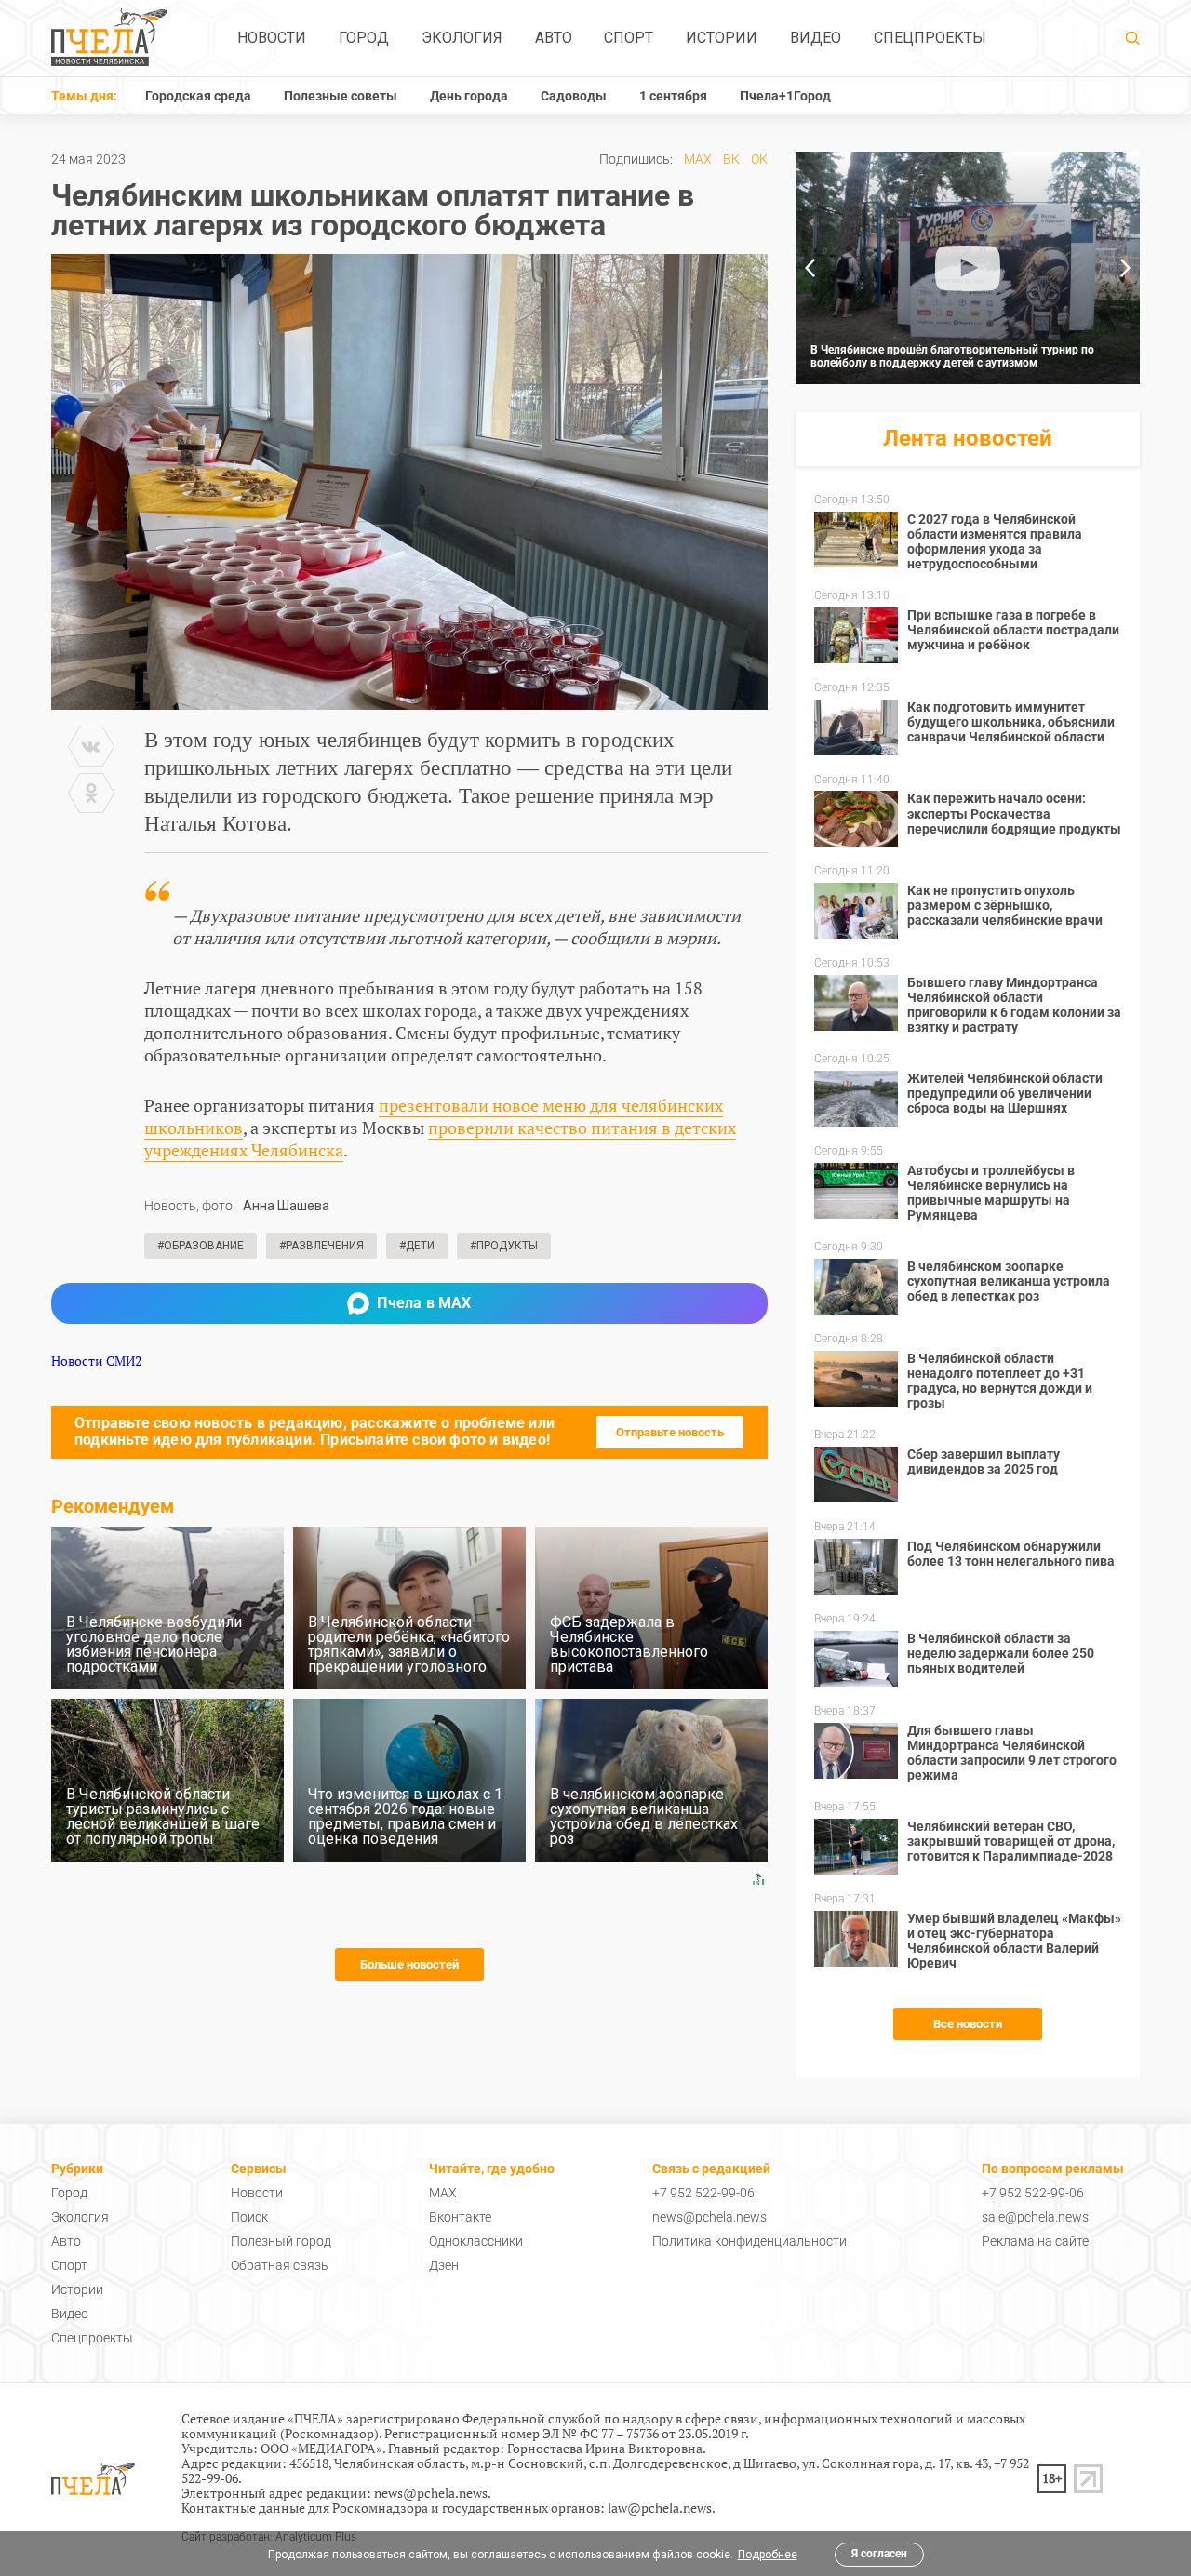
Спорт (629, 38)
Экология (462, 38)
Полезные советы (341, 96)
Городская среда (198, 96)
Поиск (249, 2217)
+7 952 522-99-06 (703, 2193)
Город (364, 38)
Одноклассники (476, 2241)
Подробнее (768, 2555)
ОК (759, 159)
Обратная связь (280, 2265)
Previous (810, 268)
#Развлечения (321, 1246)
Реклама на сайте (1035, 2241)
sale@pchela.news (1035, 2217)
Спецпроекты (930, 38)
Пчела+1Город (785, 96)
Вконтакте (460, 2217)
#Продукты (504, 1246)
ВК (731, 159)
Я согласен (879, 2554)
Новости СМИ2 (96, 1361)
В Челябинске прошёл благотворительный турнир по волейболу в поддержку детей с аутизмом (952, 356)
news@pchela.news (709, 2217)
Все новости (968, 2024)
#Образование (201, 1246)
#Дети (417, 1246)
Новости (272, 38)
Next (1126, 268)
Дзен (444, 2265)
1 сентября (673, 96)
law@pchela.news (660, 2508)
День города (469, 96)
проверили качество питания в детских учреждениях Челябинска (440, 1139)
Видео (816, 38)
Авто (554, 38)
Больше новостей (409, 1964)
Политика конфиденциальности (749, 2241)
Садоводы (574, 96)
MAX (698, 159)
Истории (722, 38)
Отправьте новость (670, 1432)
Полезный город (281, 2241)
